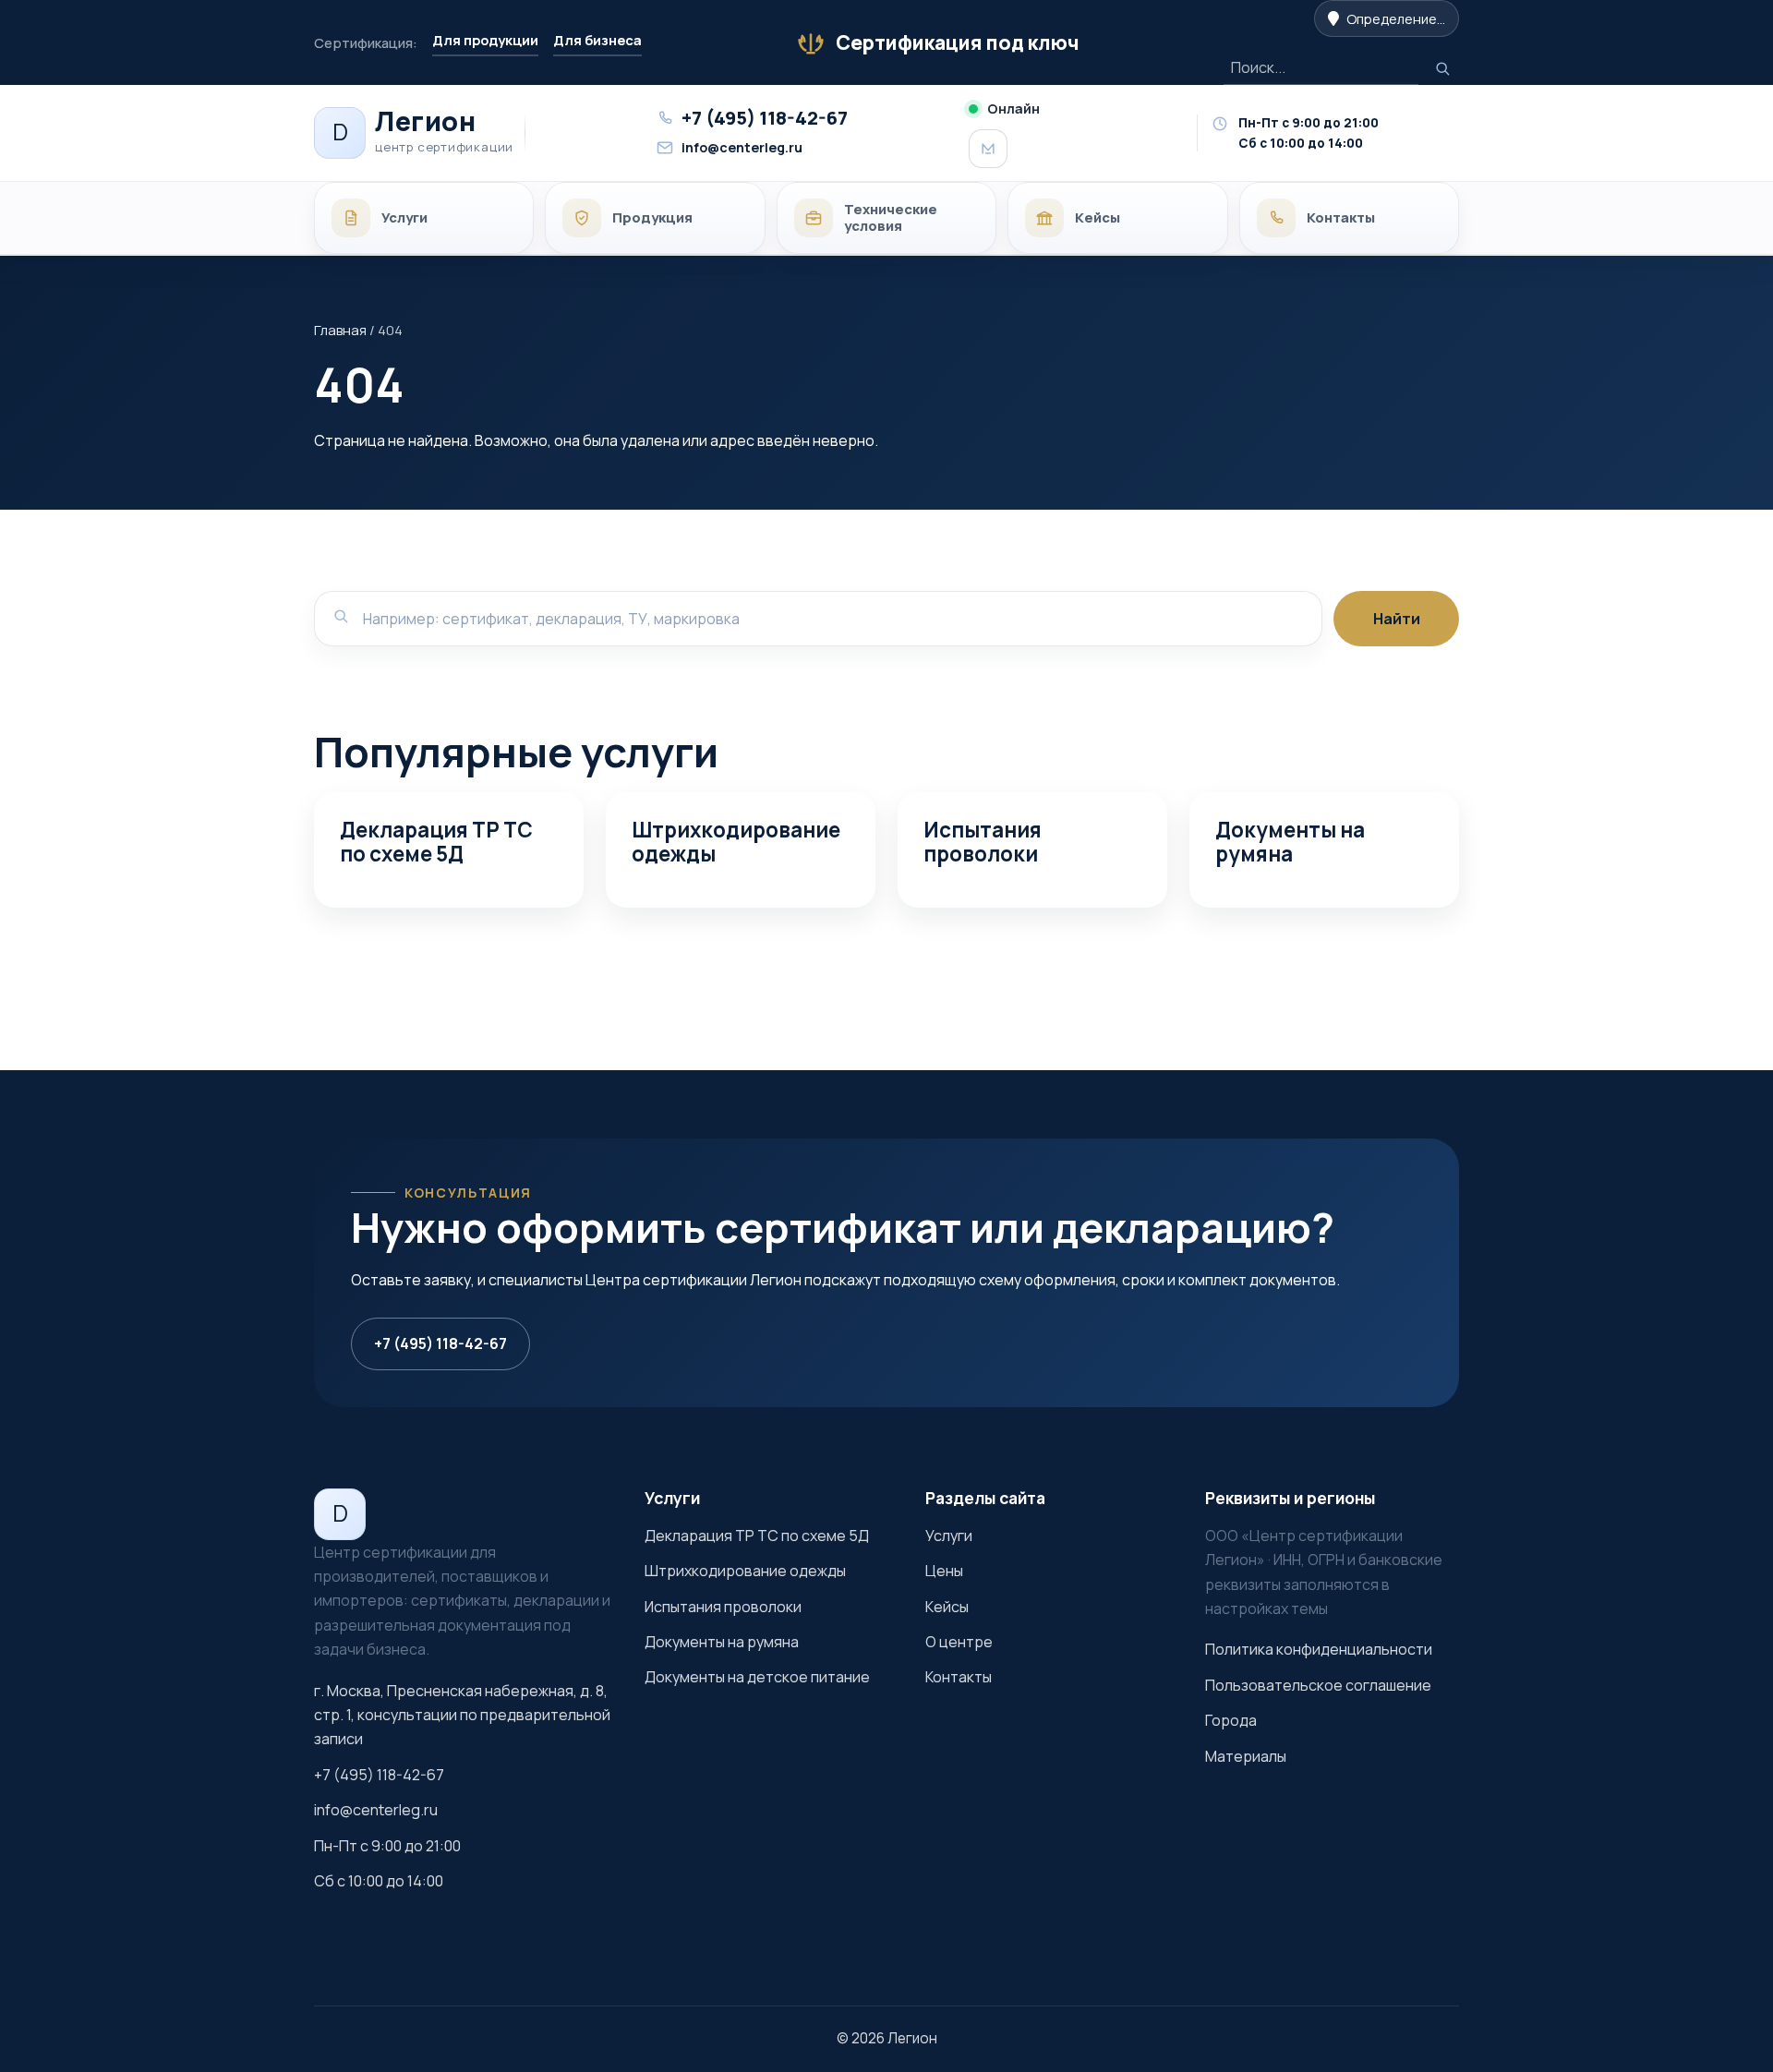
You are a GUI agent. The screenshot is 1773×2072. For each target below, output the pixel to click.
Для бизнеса (597, 40)
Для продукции (485, 40)
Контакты (959, 1677)
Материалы (1246, 1756)
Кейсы (947, 1607)
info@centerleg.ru (376, 1810)
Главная (340, 330)
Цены (944, 1571)
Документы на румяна (1290, 842)
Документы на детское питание (757, 1677)
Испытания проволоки (983, 842)
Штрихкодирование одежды (736, 842)
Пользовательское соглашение (1318, 1685)
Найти (1397, 619)
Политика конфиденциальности (1319, 1649)
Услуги (949, 1536)
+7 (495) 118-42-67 (440, 1343)
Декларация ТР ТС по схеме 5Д (436, 842)
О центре (959, 1642)
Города (1231, 1720)
